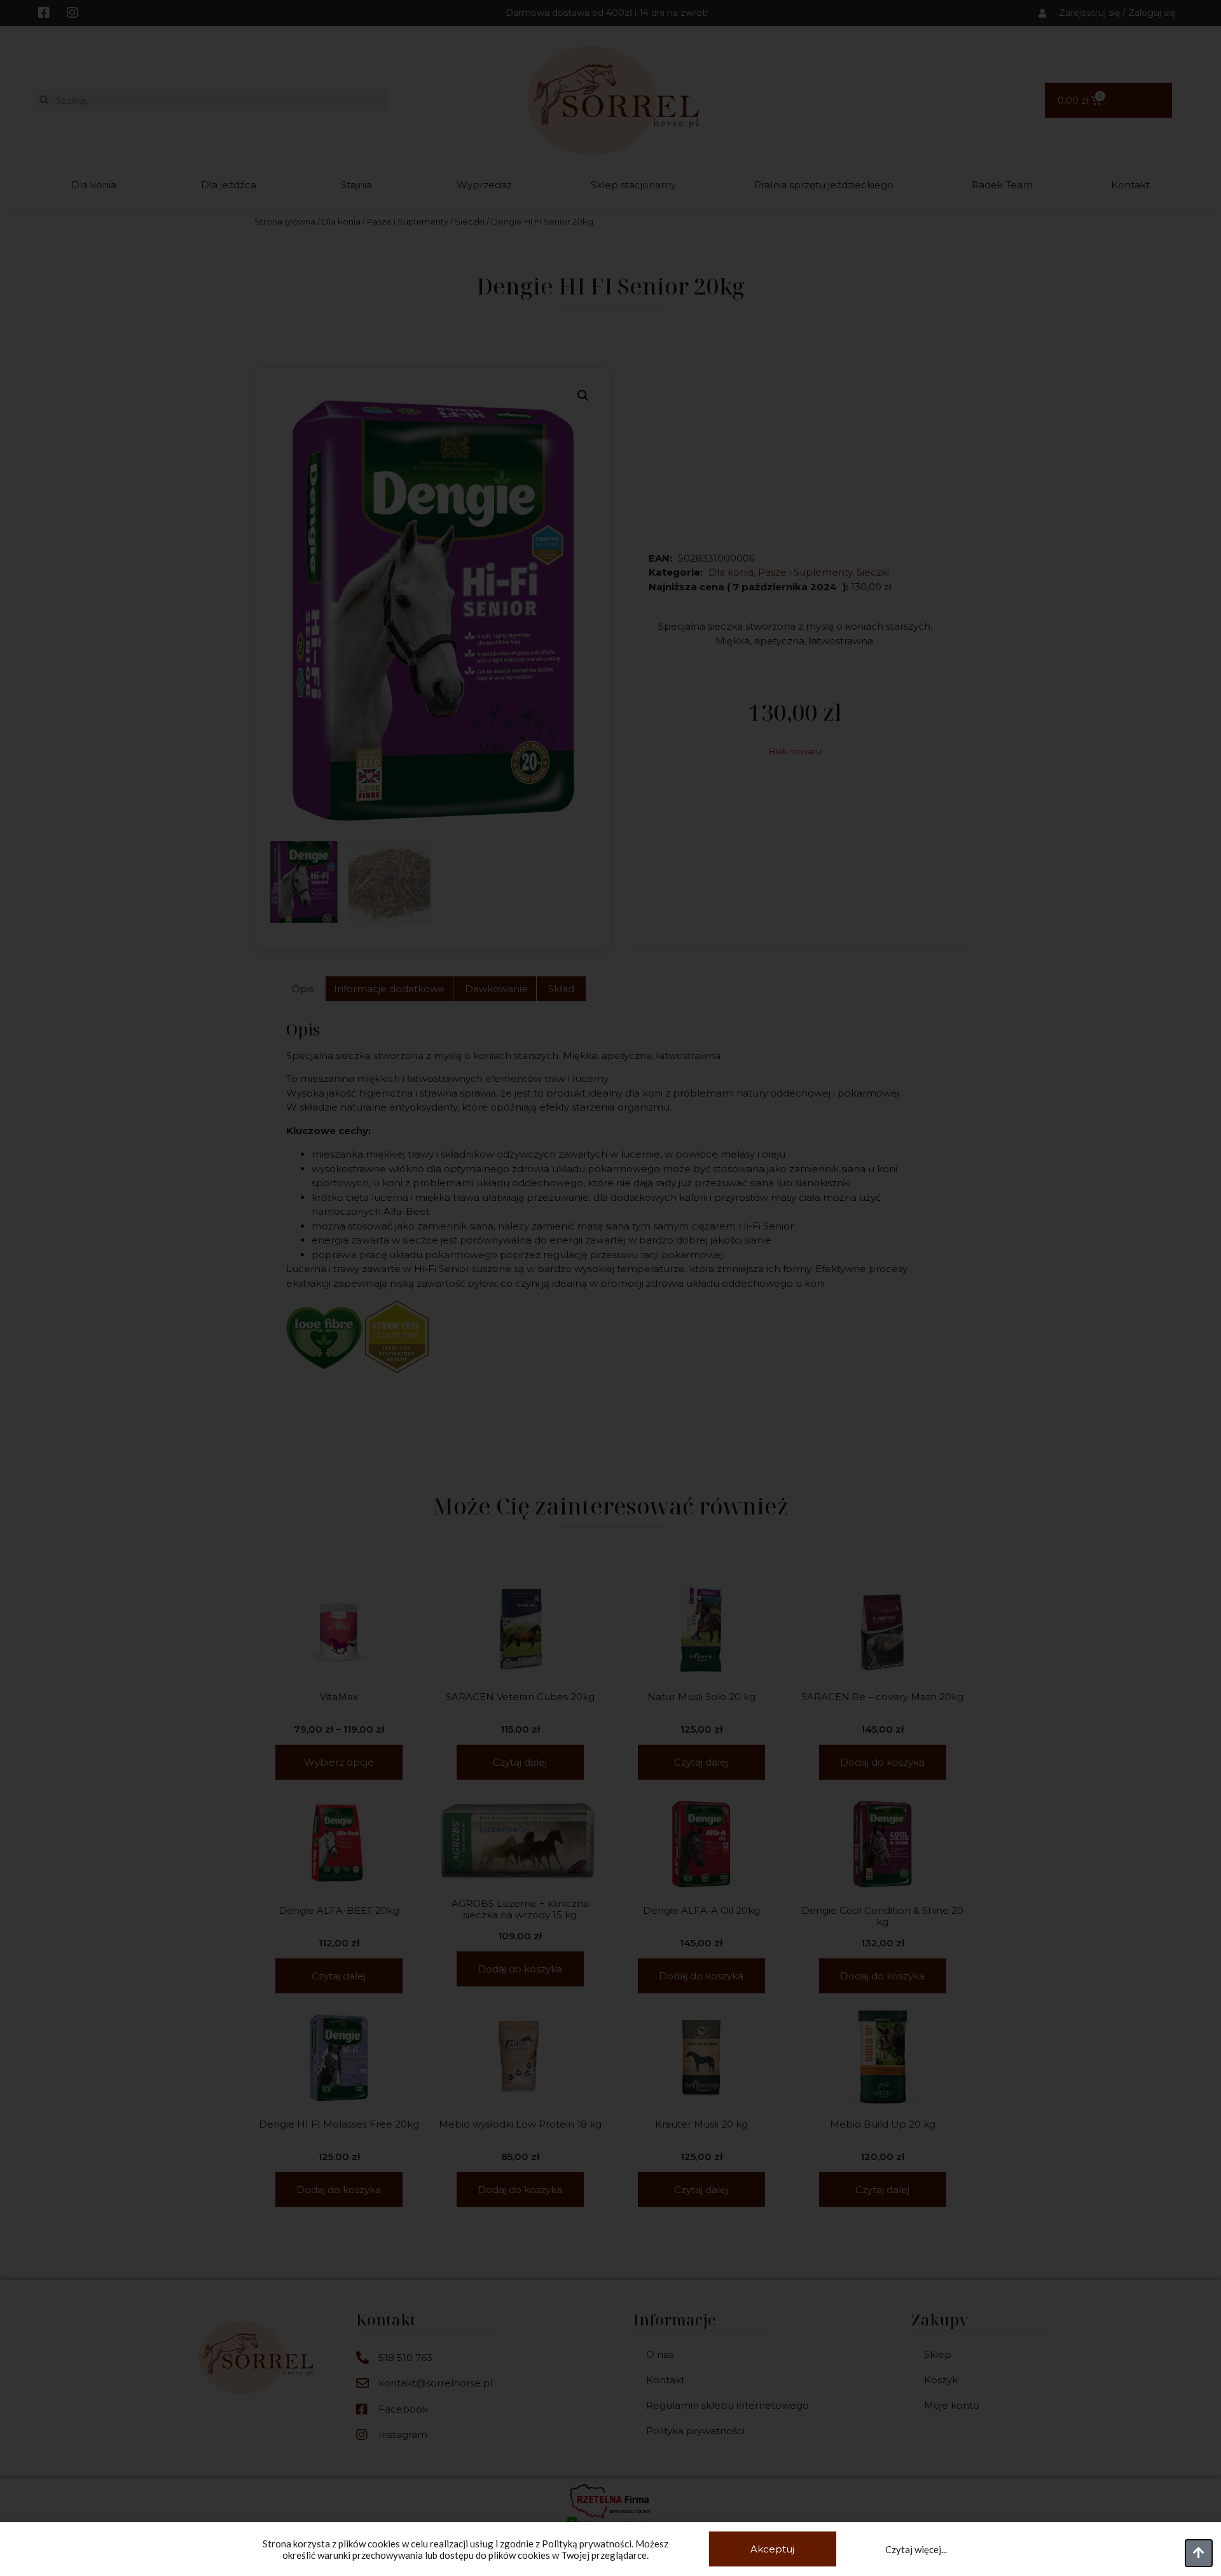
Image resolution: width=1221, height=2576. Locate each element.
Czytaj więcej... (916, 2549)
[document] (610, 1288)
